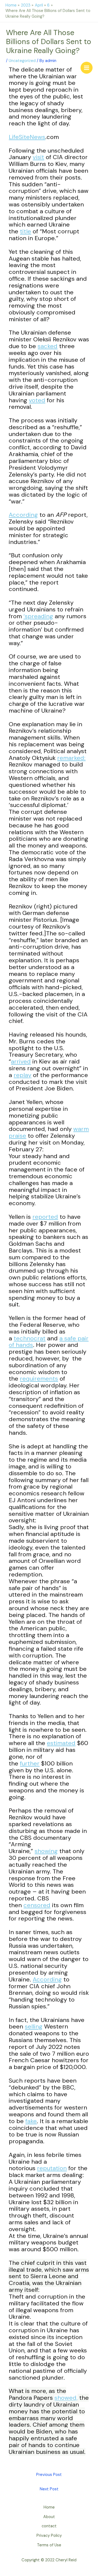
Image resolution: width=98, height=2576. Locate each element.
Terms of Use (49, 2545)
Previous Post (49, 2475)
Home (49, 2507)
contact (49, 2526)
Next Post (49, 2489)
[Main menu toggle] (87, 68)
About (49, 2517)
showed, (66, 2398)
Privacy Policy (49, 2536)
